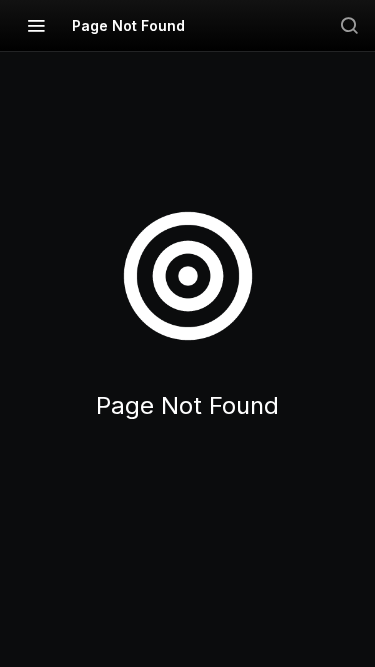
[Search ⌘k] (349, 25)
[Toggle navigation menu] (36, 25)
